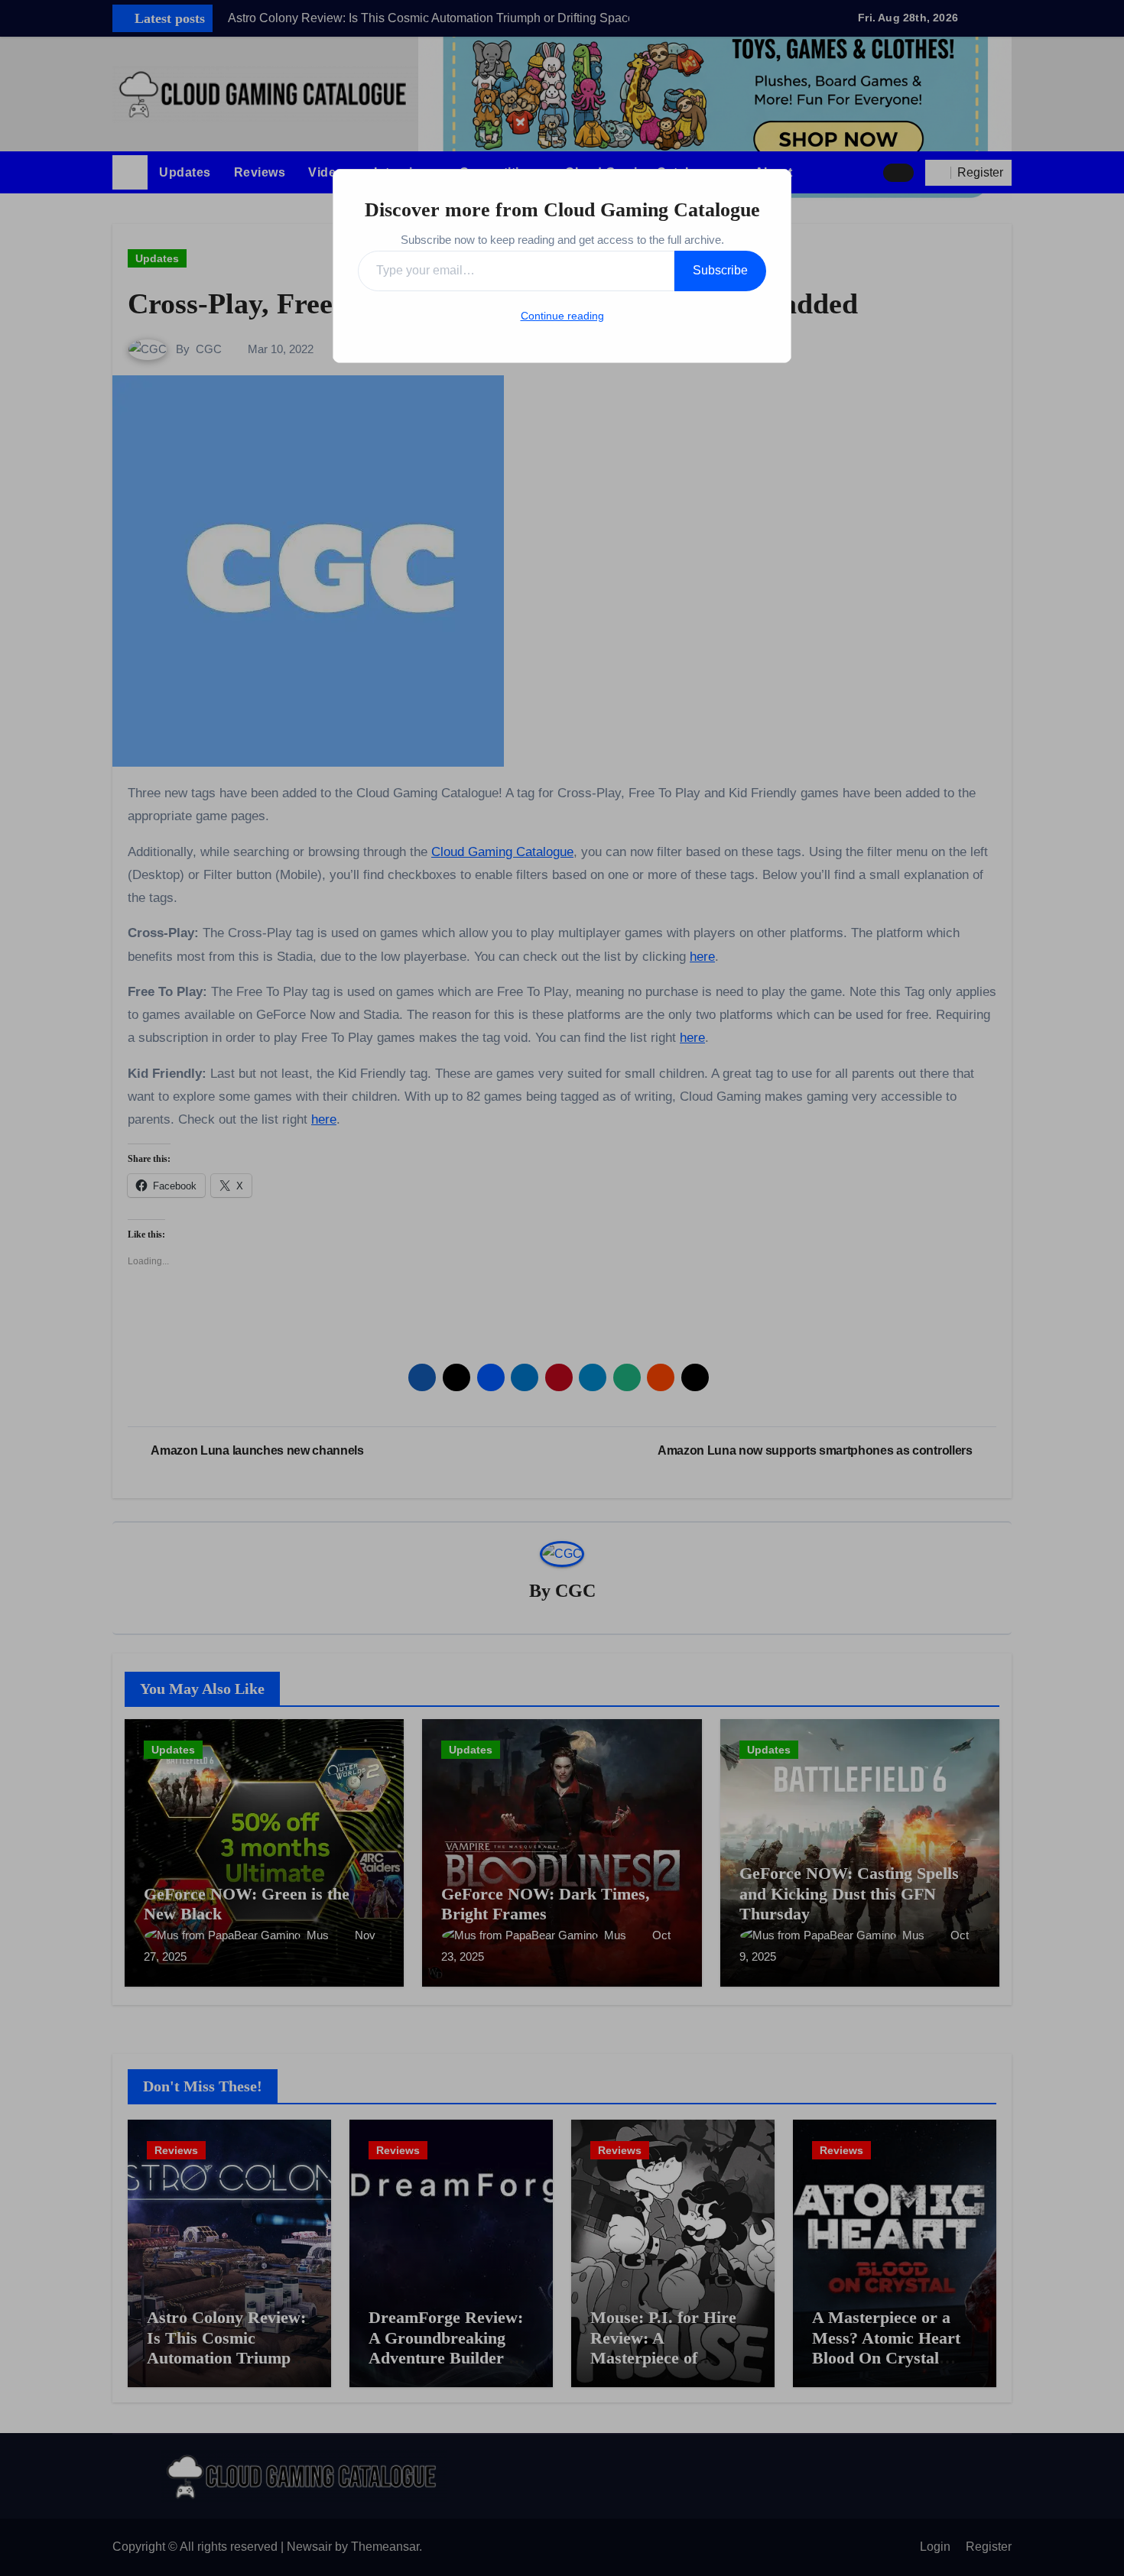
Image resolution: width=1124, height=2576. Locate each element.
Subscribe (720, 270)
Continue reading (562, 316)
